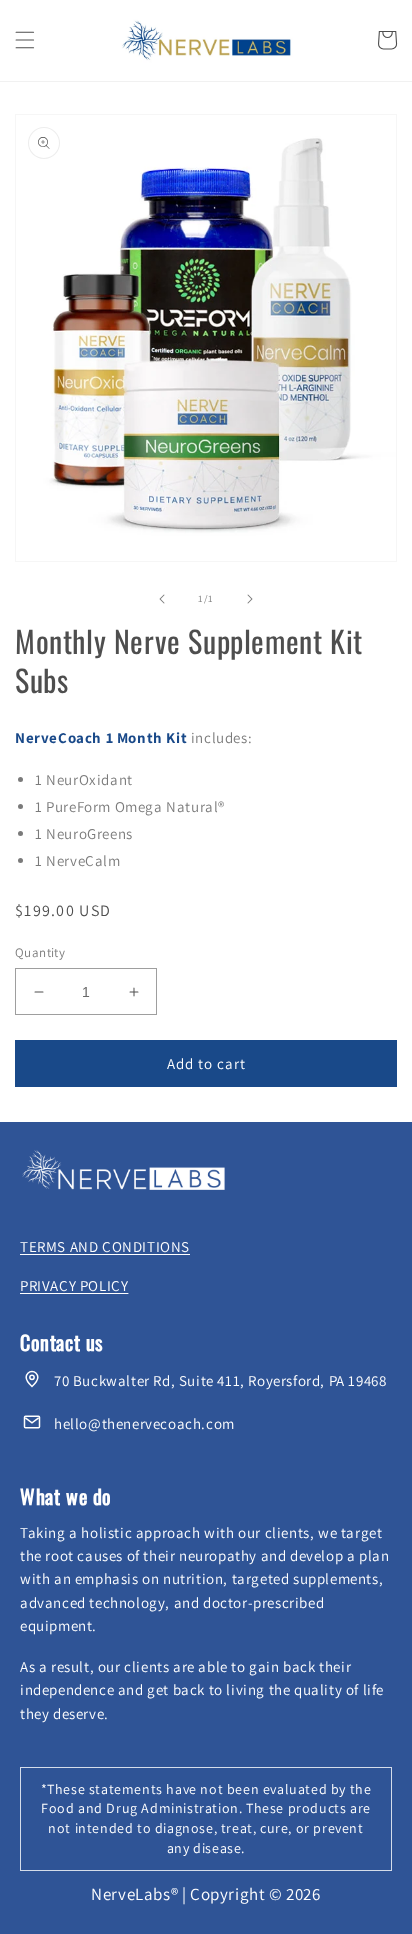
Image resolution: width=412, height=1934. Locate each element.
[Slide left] (162, 599)
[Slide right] (250, 599)
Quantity (40, 952)
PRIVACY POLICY (74, 1285)
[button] (25, 40)
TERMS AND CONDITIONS (105, 1246)
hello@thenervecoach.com (144, 1423)
